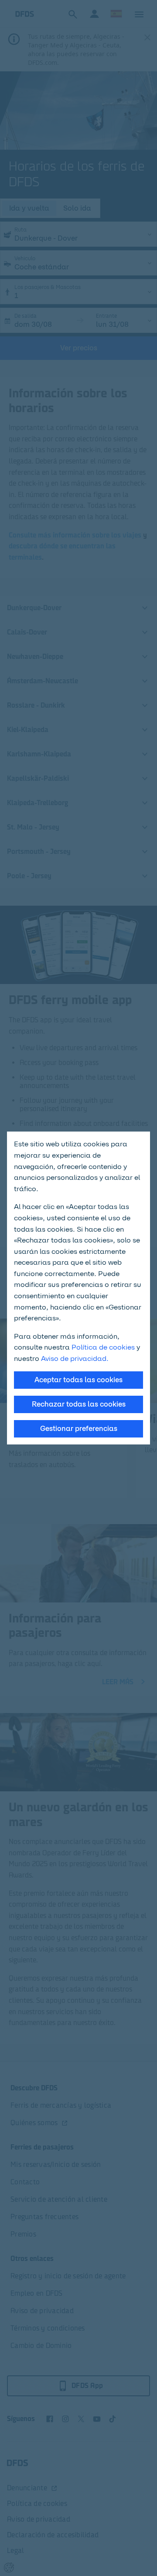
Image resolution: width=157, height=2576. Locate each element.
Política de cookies (103, 1347)
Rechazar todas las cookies (79, 1404)
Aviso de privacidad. (75, 1359)
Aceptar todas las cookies (78, 1380)
